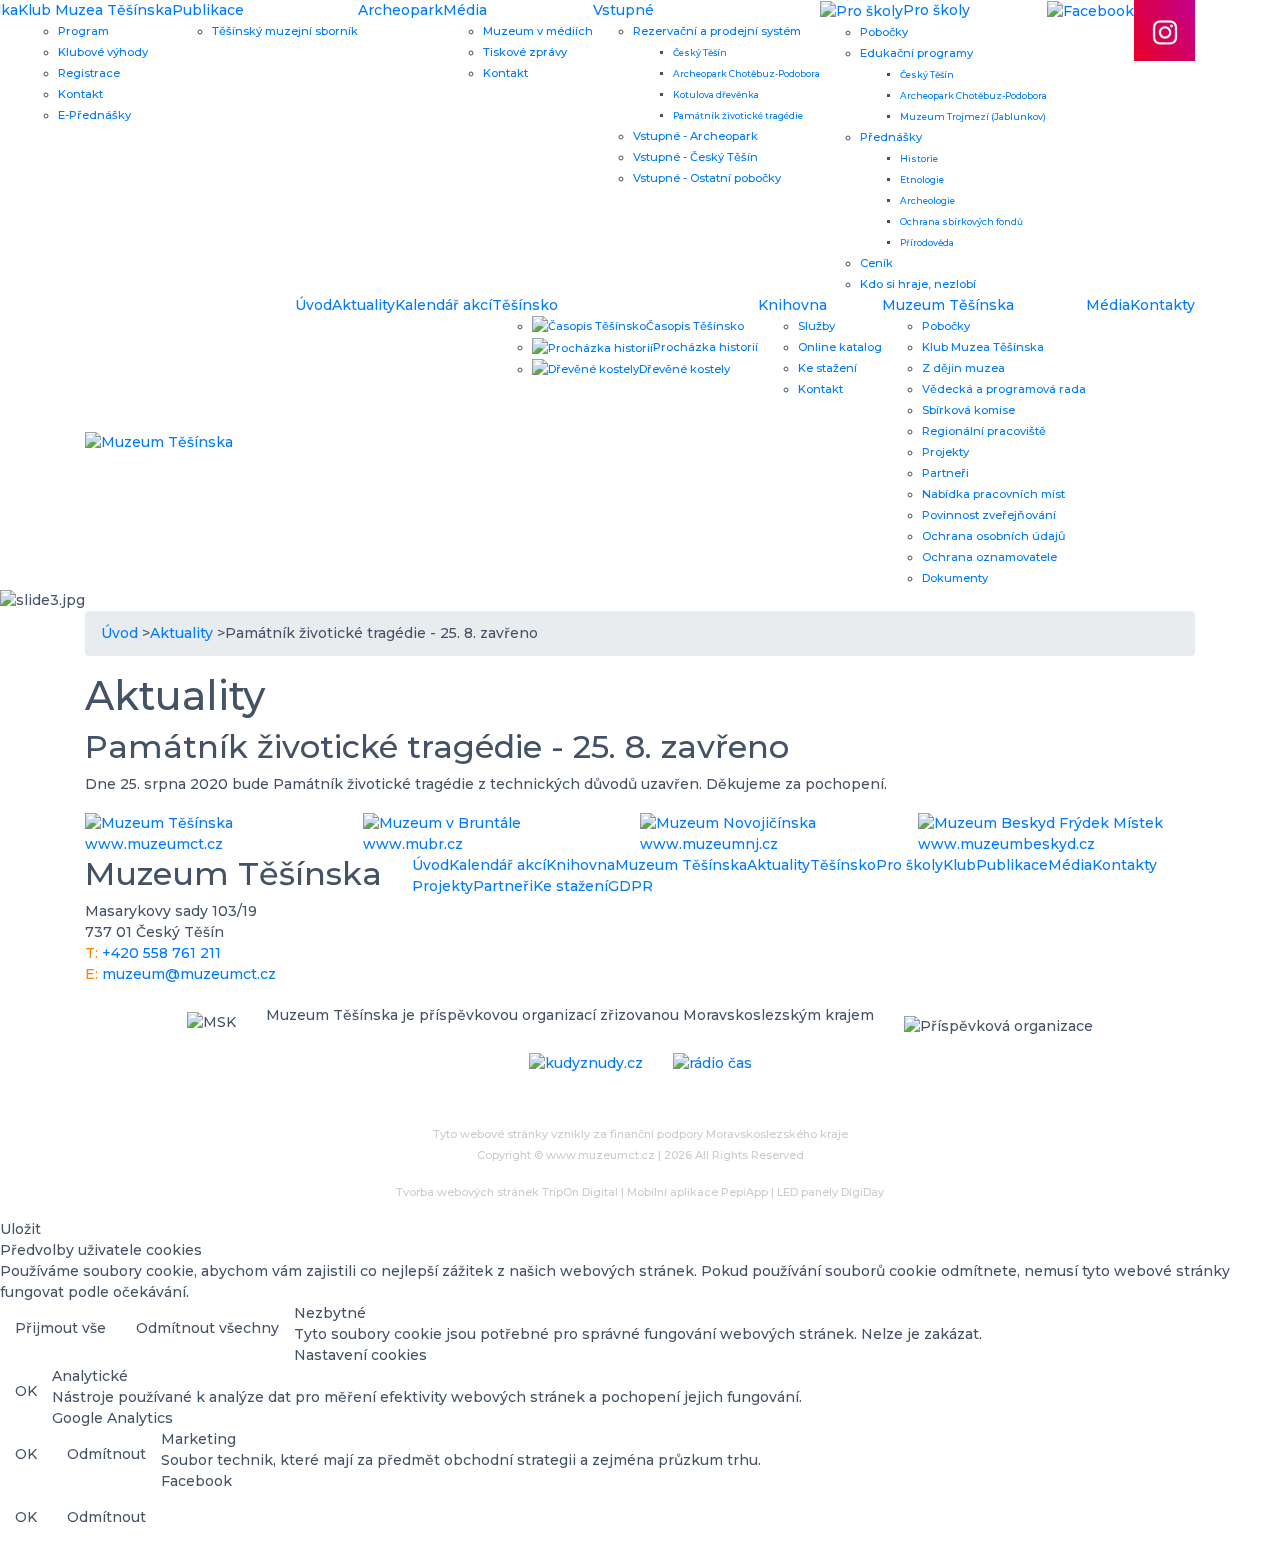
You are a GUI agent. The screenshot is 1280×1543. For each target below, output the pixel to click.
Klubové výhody (103, 52)
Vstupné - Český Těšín (695, 157)
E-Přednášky (94, 115)
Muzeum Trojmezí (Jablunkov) (973, 116)
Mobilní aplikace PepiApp (697, 1192)
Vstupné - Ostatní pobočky (707, 178)
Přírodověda (927, 242)
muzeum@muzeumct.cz (189, 974)
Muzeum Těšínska (948, 305)
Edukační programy (916, 53)
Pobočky (884, 32)
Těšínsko (525, 305)
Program (83, 31)
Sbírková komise (968, 410)
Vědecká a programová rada (1004, 389)
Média (465, 10)
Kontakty (1162, 305)
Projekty (945, 452)
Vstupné (623, 10)
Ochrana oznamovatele (989, 557)
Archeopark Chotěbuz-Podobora (746, 73)
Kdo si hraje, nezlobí (918, 284)
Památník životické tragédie (738, 115)
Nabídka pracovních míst (993, 494)
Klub (959, 865)
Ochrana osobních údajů (994, 536)
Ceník (876, 263)
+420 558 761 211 (161, 953)
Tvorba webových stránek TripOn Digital (507, 1192)
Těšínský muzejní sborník (285, 31)
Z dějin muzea (963, 368)
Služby (816, 326)
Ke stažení (827, 368)
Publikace (208, 10)
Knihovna (792, 305)
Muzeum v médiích (538, 31)
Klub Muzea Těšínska (95, 10)
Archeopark (400, 10)
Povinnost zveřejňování (989, 515)
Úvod (313, 305)
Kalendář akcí (443, 305)
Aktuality (363, 305)
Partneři (945, 473)
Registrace (89, 73)
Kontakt (80, 94)
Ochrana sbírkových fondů (961, 221)
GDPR (630, 886)
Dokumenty (955, 578)
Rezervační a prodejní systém (717, 31)
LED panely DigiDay (830, 1192)
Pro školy (909, 865)
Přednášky (891, 137)
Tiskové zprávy (525, 52)
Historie (919, 158)
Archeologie (927, 200)
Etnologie (922, 179)
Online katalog (840, 347)
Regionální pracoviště (984, 431)
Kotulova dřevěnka (716, 94)
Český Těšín (700, 52)
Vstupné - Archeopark (695, 136)
